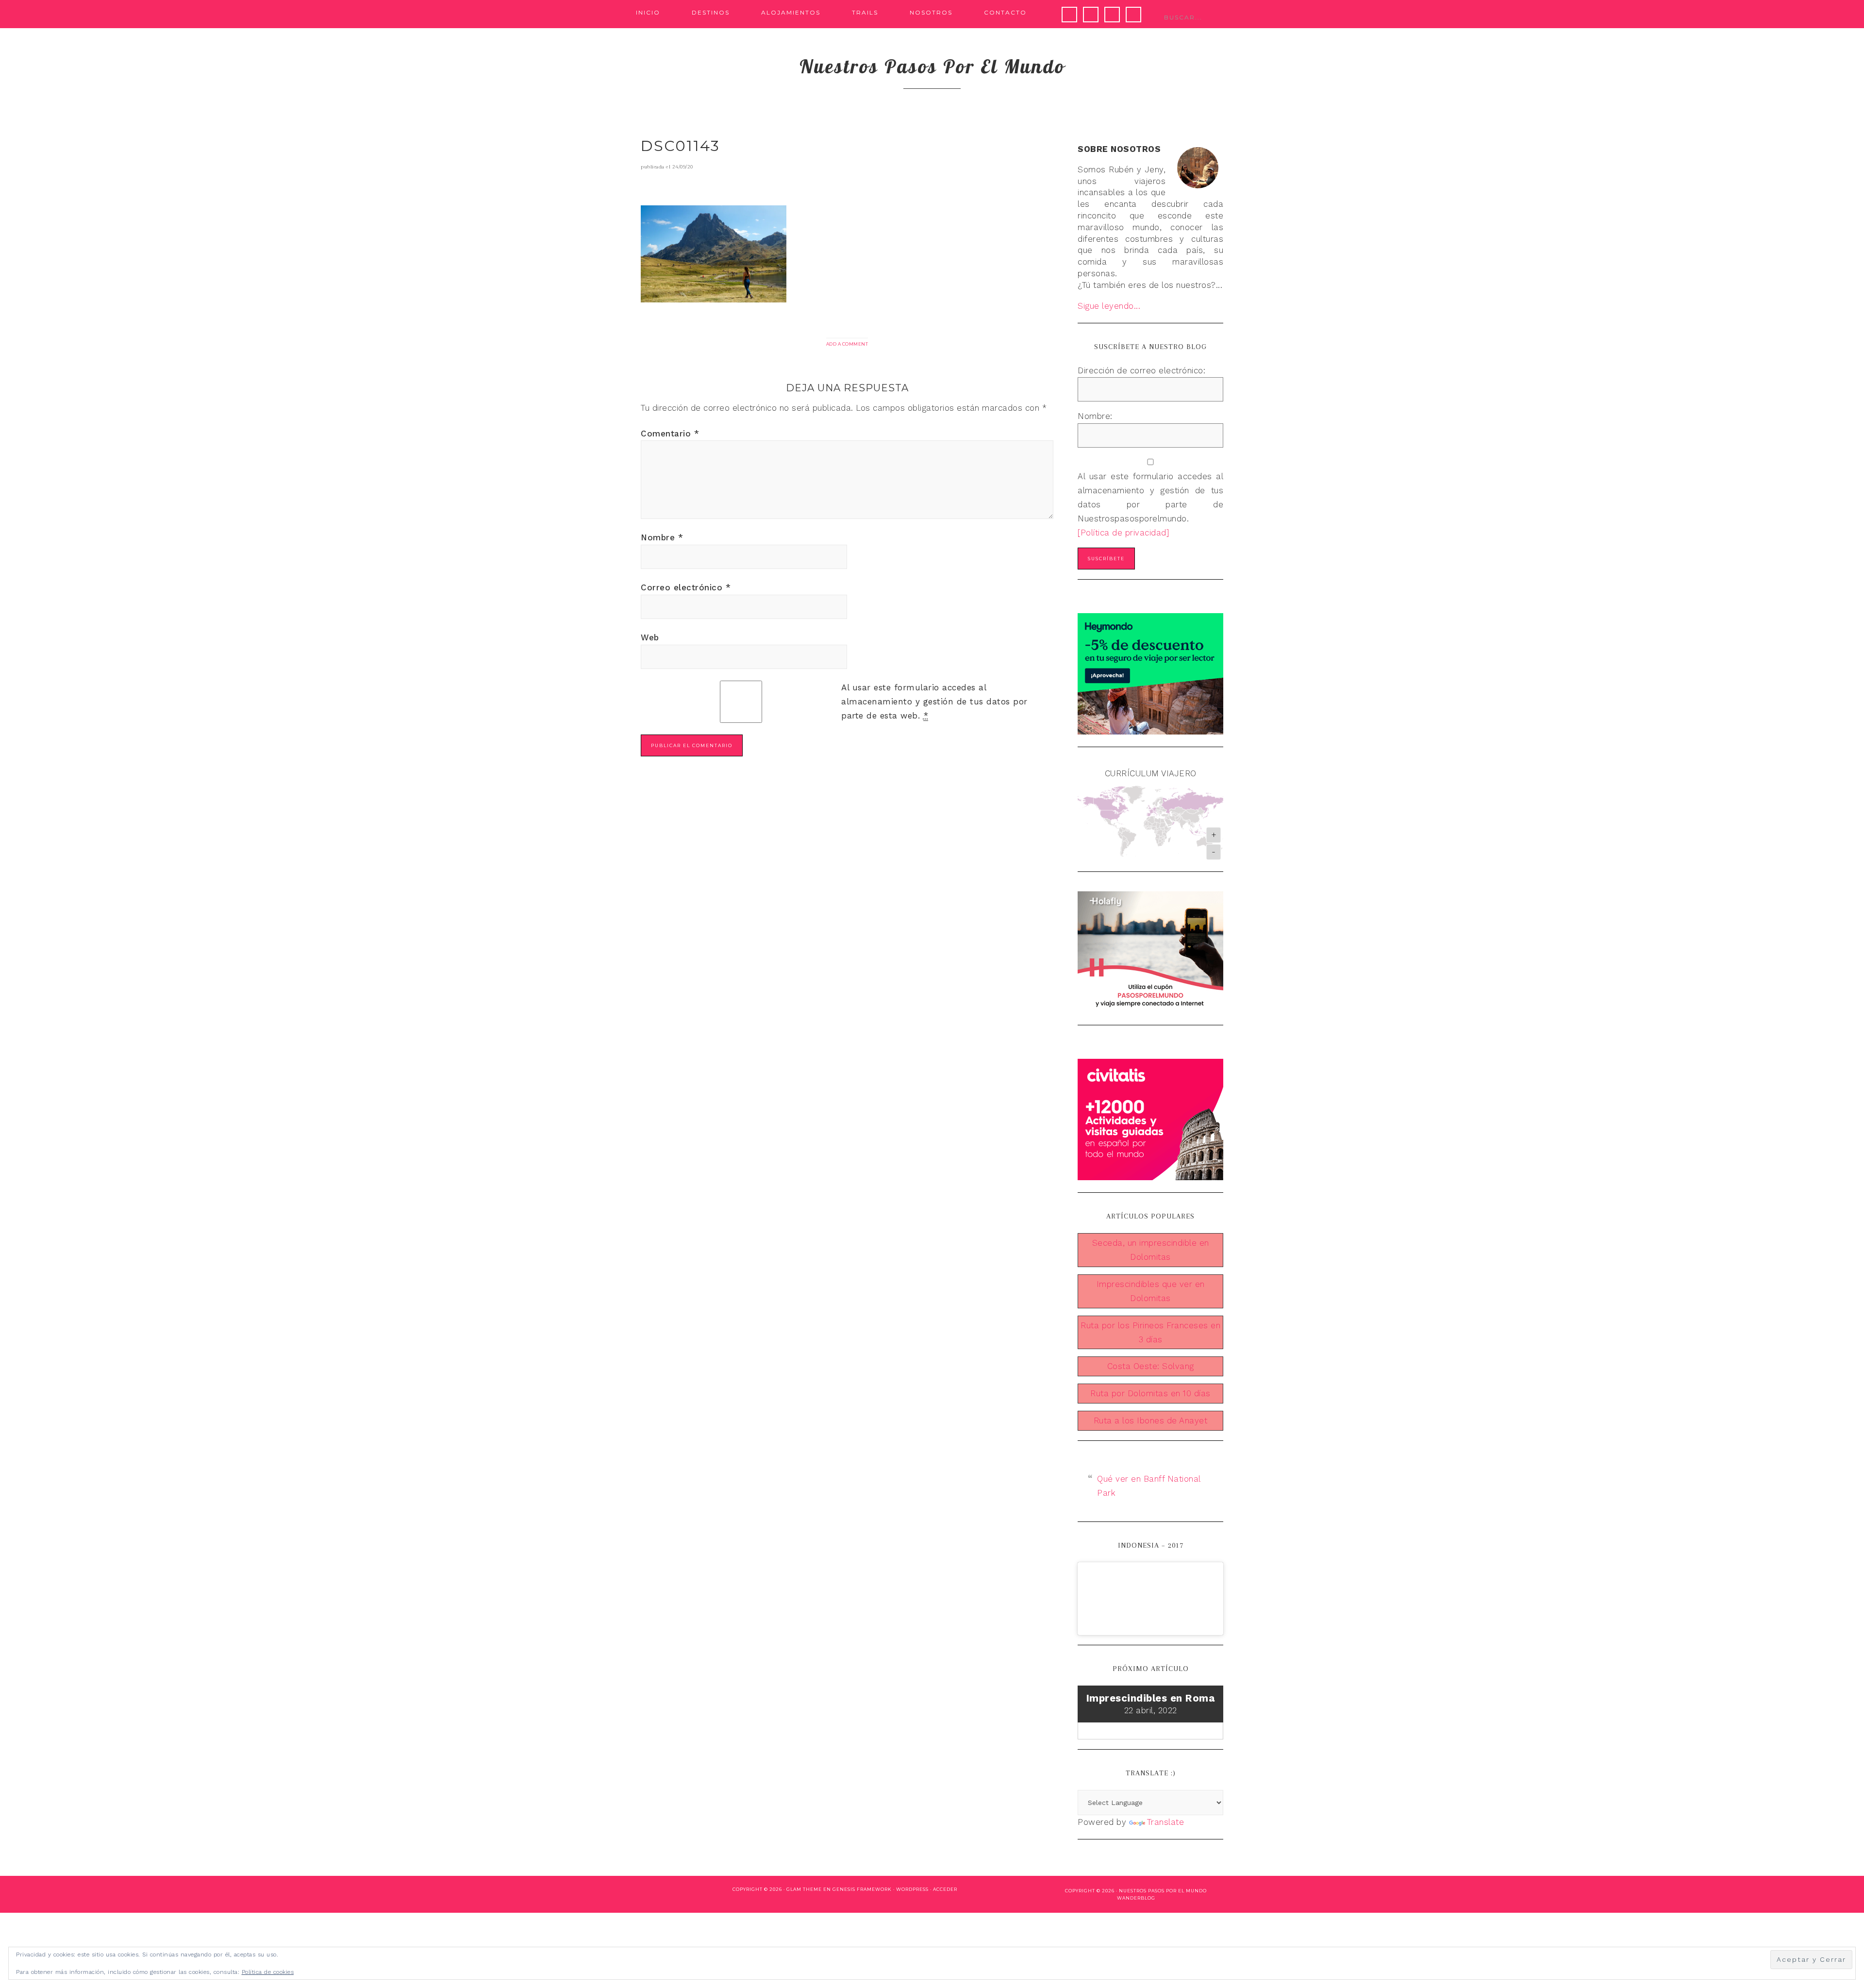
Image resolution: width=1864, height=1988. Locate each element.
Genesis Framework (862, 1889)
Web (650, 637)
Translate (1166, 1822)
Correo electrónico (686, 587)
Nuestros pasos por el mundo (932, 66)
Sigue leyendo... (1109, 306)
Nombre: (1095, 416)
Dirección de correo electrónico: (1141, 370)
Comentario (670, 434)
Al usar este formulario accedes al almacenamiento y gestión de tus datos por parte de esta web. (934, 702)
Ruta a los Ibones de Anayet (1151, 1420)
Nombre (662, 537)
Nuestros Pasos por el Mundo (1163, 1891)
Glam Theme (804, 1889)
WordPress (912, 1889)
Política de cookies (268, 1972)
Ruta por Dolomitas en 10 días (1150, 1393)
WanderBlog (1136, 1898)
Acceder (945, 1889)
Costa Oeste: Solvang (1151, 1366)
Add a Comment (847, 344)
